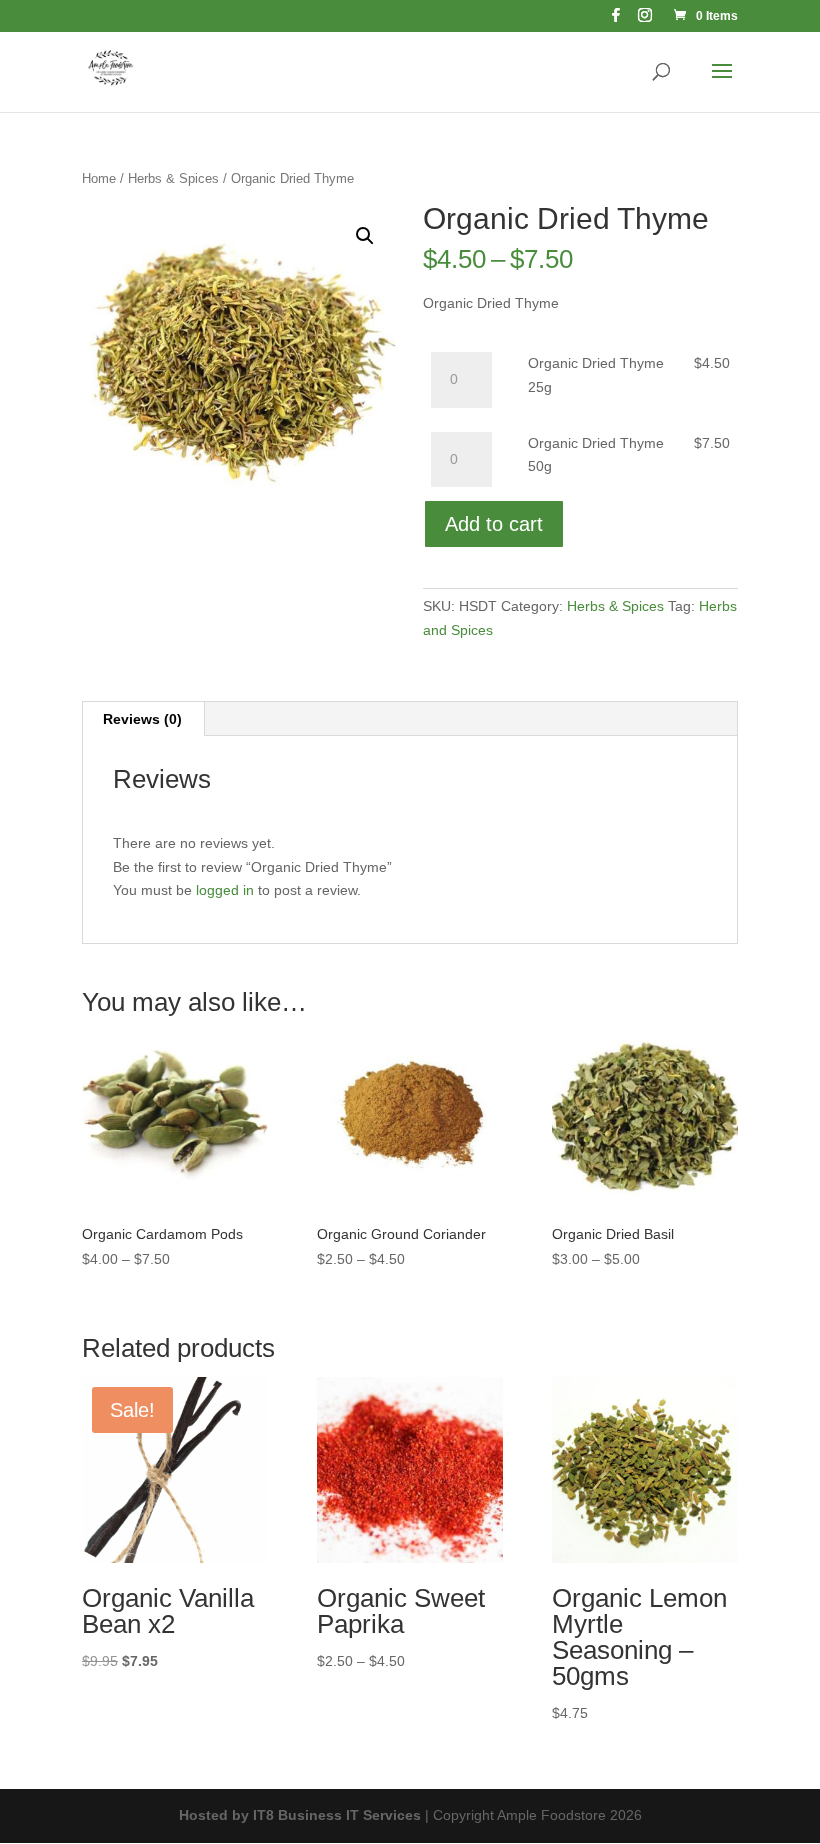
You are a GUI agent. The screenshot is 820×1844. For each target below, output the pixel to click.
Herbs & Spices (173, 178)
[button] (365, 236)
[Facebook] (616, 20)
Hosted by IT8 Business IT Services (300, 1815)
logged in (225, 890)
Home (99, 178)
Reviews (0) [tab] (142, 719)
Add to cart (494, 524)
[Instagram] (645, 20)
